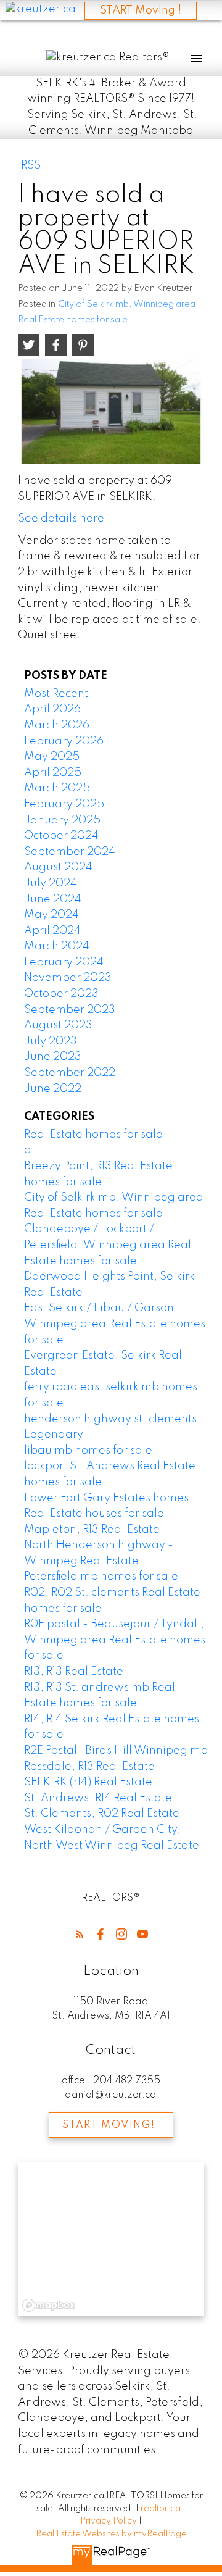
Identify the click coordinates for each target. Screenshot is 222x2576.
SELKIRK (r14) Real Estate (88, 1782)
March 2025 (57, 788)
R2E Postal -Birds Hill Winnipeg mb (116, 1751)
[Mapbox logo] (49, 2305)
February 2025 (64, 804)
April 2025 (53, 773)
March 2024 (57, 946)
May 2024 (51, 915)
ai (29, 1150)
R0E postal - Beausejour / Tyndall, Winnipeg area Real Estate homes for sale (115, 1640)
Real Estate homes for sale (93, 1135)
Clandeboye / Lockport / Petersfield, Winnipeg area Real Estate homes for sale (108, 1245)
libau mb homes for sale (88, 1451)
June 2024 (53, 899)
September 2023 (70, 1010)
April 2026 (52, 709)
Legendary (54, 1435)
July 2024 (51, 883)
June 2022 (53, 1089)
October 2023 (61, 994)
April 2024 (52, 931)
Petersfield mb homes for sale (101, 1577)
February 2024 (64, 962)
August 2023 (58, 1025)
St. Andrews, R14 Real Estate (98, 1798)
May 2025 (52, 757)
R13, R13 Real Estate (74, 1672)
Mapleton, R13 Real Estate (92, 1530)
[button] (80, 1934)
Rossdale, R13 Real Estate (89, 1767)
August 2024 (58, 867)
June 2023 (53, 1057)
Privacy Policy (109, 2521)
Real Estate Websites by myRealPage (111, 2534)
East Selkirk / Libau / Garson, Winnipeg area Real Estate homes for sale (115, 1324)
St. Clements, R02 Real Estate (102, 1814)
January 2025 (62, 820)
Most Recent (56, 694)
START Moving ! (141, 10)
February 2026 (64, 741)
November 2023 (68, 978)
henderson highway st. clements (110, 1419)
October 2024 (61, 836)
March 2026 (57, 725)
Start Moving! (109, 2125)
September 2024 (70, 852)
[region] (111, 2239)
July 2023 (51, 1041)
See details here (61, 519)
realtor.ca (162, 2509)
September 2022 (70, 1073)
